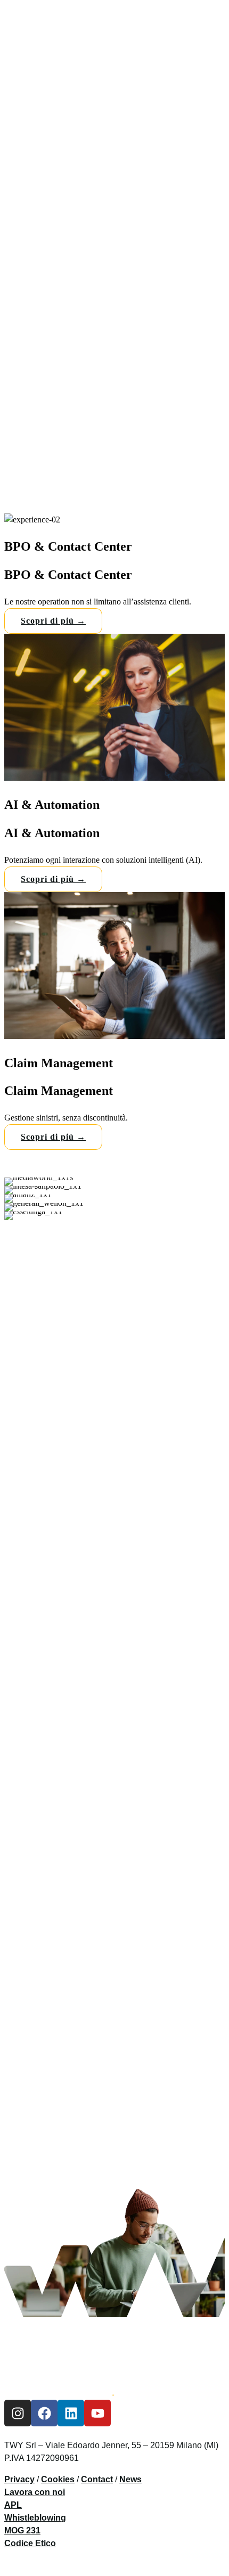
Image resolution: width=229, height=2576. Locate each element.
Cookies (58, 2480)
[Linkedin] (71, 2414)
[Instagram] (18, 2414)
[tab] (114, 574)
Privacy (19, 2480)
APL (13, 2505)
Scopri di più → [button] (53, 621)
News (130, 2480)
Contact (97, 2480)
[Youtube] (97, 2414)
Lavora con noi (35, 2493)
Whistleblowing (35, 2518)
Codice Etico (30, 2544)
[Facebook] (44, 2414)
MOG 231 (22, 2531)
